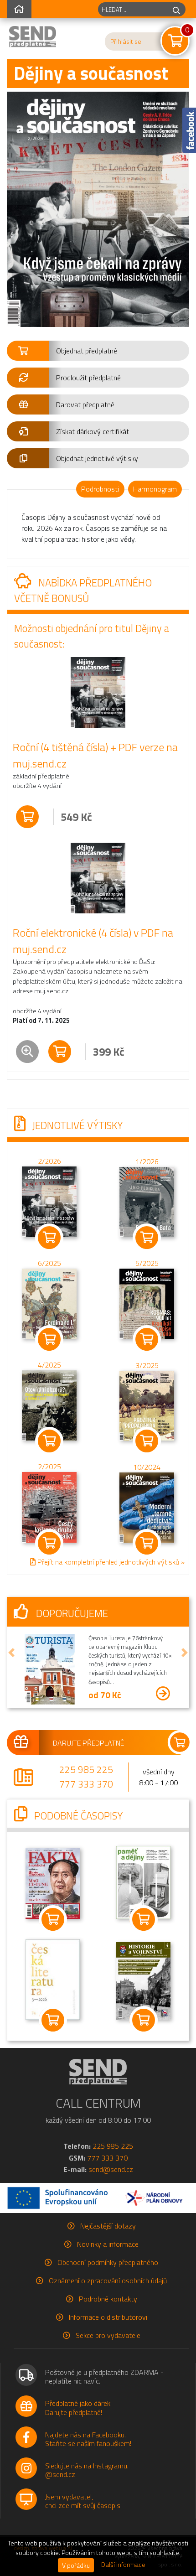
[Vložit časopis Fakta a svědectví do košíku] (53, 1919)
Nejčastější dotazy (108, 2226)
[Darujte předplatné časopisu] (98, 1742)
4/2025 (49, 1365)
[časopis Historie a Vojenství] (144, 1980)
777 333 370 (86, 1784)
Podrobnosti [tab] (100, 489)
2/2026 (49, 1161)
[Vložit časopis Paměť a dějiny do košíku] (143, 1919)
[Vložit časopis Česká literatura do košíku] (53, 2020)
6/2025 (49, 1263)
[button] (98, 351)
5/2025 (147, 1263)
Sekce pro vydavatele (108, 2335)
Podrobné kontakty (108, 2299)
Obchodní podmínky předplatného (108, 2262)
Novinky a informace (108, 2244)
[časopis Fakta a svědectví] (53, 1882)
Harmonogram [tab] (155, 489)
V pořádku (76, 2565)
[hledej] (176, 9)
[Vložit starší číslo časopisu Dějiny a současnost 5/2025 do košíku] (147, 1303)
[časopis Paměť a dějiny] (144, 1881)
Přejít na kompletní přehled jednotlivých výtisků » (110, 1562)
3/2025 (147, 1365)
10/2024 (147, 1467)
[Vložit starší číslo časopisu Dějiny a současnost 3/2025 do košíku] (147, 1405)
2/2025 (49, 1467)
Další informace (123, 2565)
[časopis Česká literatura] (53, 1979)
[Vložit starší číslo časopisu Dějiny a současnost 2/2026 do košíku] (49, 1201)
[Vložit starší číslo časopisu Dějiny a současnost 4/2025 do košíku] (49, 1405)
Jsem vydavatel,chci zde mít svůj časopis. (83, 2501)
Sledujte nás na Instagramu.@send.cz (87, 2470)
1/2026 (147, 1161)
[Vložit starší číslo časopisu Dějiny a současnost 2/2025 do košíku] (49, 1507)
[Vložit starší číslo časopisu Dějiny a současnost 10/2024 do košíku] (147, 1507)
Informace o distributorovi (108, 2317)
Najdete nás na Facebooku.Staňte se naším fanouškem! (88, 2439)
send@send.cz (111, 2169)
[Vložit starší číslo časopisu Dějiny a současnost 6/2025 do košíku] (49, 1303)
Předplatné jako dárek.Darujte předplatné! (78, 2408)
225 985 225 (86, 1769)
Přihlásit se (126, 41)
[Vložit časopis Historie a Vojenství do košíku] (143, 2020)
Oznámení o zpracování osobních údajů (108, 2281)
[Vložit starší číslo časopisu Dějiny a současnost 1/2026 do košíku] (147, 1201)
